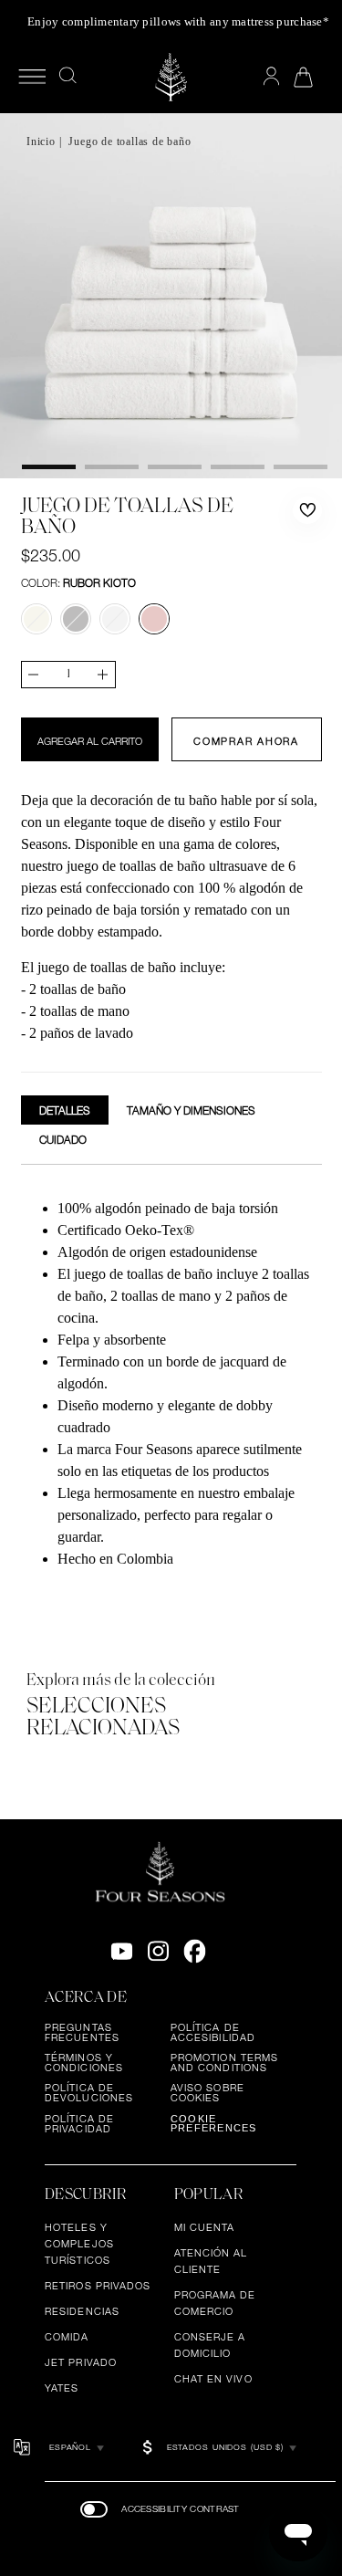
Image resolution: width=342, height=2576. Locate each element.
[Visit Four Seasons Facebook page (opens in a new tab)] (195, 1952)
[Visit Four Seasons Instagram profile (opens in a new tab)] (158, 1952)
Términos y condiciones (84, 2063)
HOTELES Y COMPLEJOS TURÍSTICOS (79, 2244)
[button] (307, 510)
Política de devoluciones (89, 2093)
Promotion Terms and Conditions (225, 2063)
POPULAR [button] (209, 2195)
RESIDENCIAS (82, 2311)
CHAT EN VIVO (213, 2379)
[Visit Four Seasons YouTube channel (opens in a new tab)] (122, 1952)
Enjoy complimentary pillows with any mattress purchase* (178, 21)
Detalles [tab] (65, 1110)
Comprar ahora (246, 741)
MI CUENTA (205, 2227)
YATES (62, 2388)
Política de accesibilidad (213, 2032)
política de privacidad (79, 2124)
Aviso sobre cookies (207, 2093)
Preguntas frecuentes (82, 2032)
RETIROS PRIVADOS (98, 2286)
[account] (271, 77)
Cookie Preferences (214, 2124)
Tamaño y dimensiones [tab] (191, 1110)
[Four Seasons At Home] (171, 77)
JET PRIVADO (81, 2362)
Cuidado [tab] (63, 1139)
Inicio (41, 141)
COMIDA (67, 2337)
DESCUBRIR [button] (86, 2195)
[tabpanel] (171, 1386)
